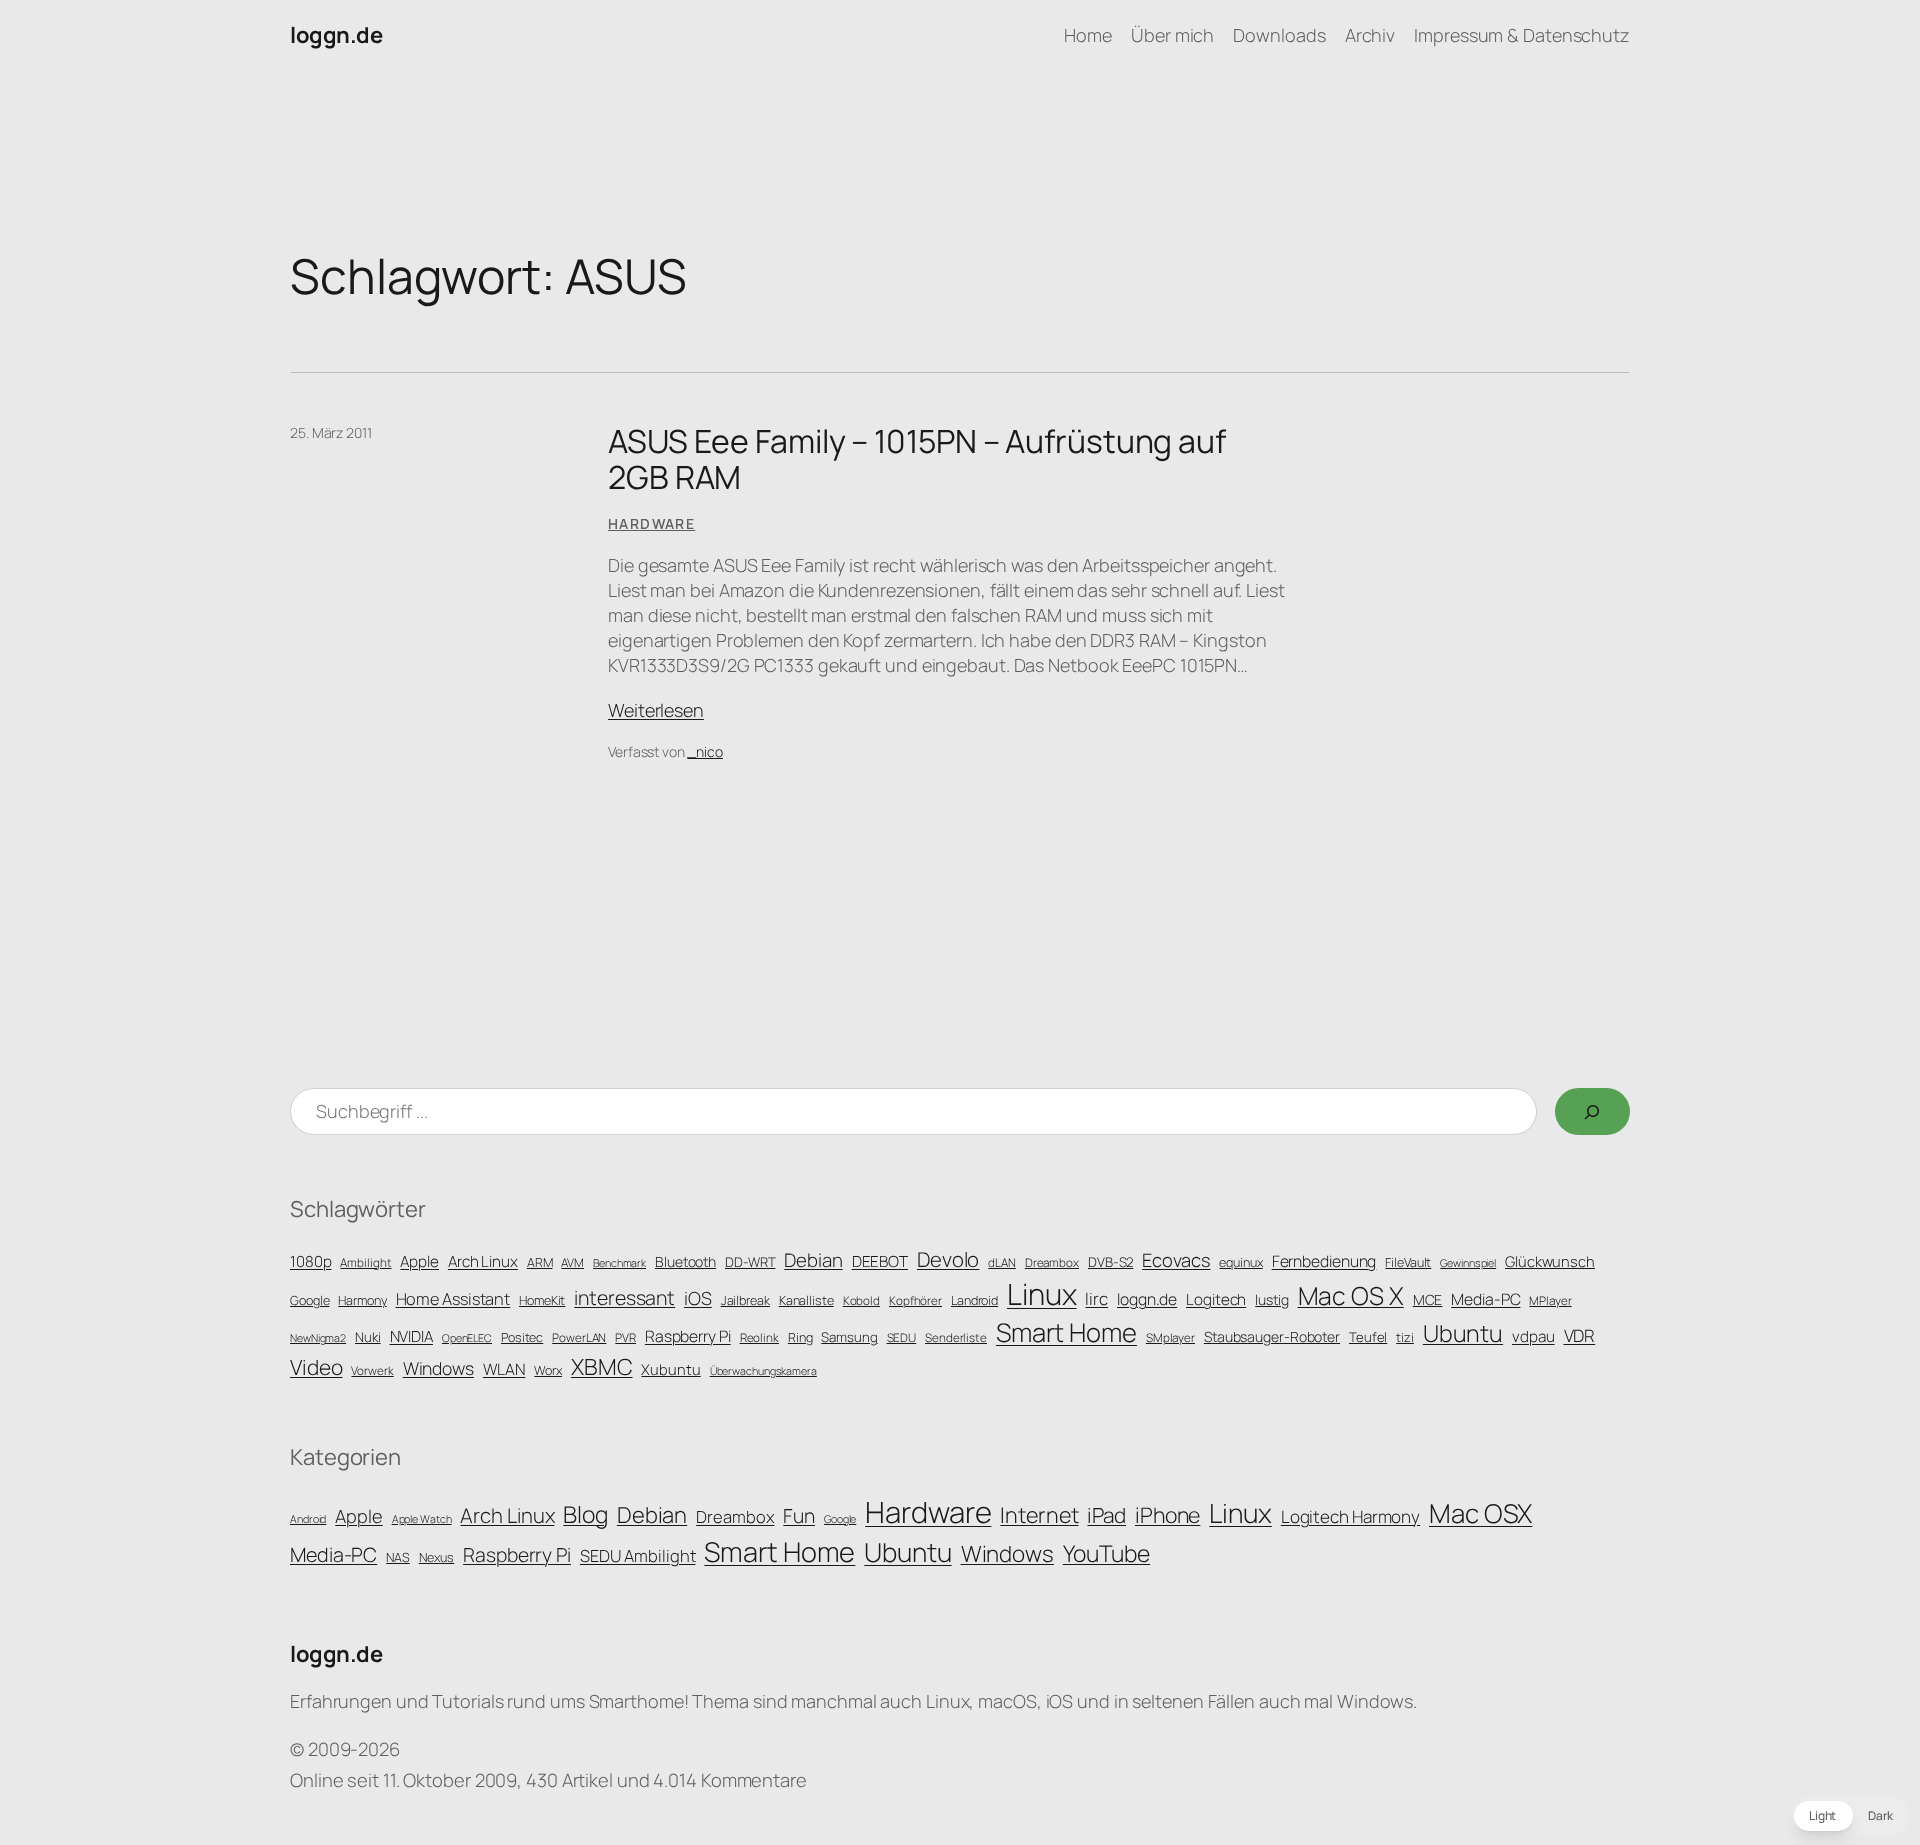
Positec (522, 1337)
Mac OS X (1351, 1295)
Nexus (437, 1557)
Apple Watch (422, 1519)
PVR (625, 1338)
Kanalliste (806, 1300)
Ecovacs (1176, 1259)
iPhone (1167, 1514)
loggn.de (336, 35)
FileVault (1408, 1262)
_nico (705, 751)
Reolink (759, 1338)
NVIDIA (411, 1336)
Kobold (861, 1301)
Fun (799, 1515)
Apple (419, 1261)
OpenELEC (467, 1338)
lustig (1271, 1299)
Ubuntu (1463, 1333)
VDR (1580, 1335)
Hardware (651, 523)
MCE (1428, 1299)
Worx (548, 1370)
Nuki (368, 1337)
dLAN (1002, 1263)
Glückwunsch (1550, 1261)
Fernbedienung (1324, 1261)
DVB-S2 (1110, 1262)
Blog (585, 1514)
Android (308, 1519)
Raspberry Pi (688, 1336)
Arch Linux (483, 1261)
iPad (1106, 1515)
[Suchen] (1592, 1111)
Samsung (849, 1337)
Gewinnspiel (1468, 1263)
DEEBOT (880, 1261)
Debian (813, 1260)
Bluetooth (685, 1261)
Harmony (362, 1300)
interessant (624, 1297)
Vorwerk (372, 1371)
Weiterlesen (656, 710)
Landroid (974, 1300)
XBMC (602, 1366)
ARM (540, 1262)
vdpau (1533, 1336)
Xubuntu (670, 1369)
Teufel (1368, 1337)
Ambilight (365, 1263)
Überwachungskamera (763, 1371)
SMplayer (1170, 1338)
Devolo (948, 1259)
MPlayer (1550, 1301)
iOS (698, 1298)
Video (316, 1367)
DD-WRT (750, 1262)
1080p (311, 1261)
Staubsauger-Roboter (1272, 1336)
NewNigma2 (318, 1338)
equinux (1240, 1262)
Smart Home (1066, 1332)
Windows (438, 1368)
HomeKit (542, 1300)
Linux (1042, 1294)
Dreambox (1052, 1263)
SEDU (902, 1338)
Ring (800, 1337)
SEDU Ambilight (638, 1555)
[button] (1851, 1816)
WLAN (504, 1369)
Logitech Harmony (1350, 1516)
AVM (572, 1263)
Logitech (1216, 1299)
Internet (1039, 1514)
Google (309, 1300)
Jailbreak (745, 1300)
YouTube (1106, 1553)
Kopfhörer (915, 1301)
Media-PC (1485, 1299)
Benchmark (619, 1263)
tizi (1405, 1337)
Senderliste (956, 1338)
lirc (1096, 1298)
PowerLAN (579, 1338)
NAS (398, 1557)
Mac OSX (1480, 1513)
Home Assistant (453, 1299)
